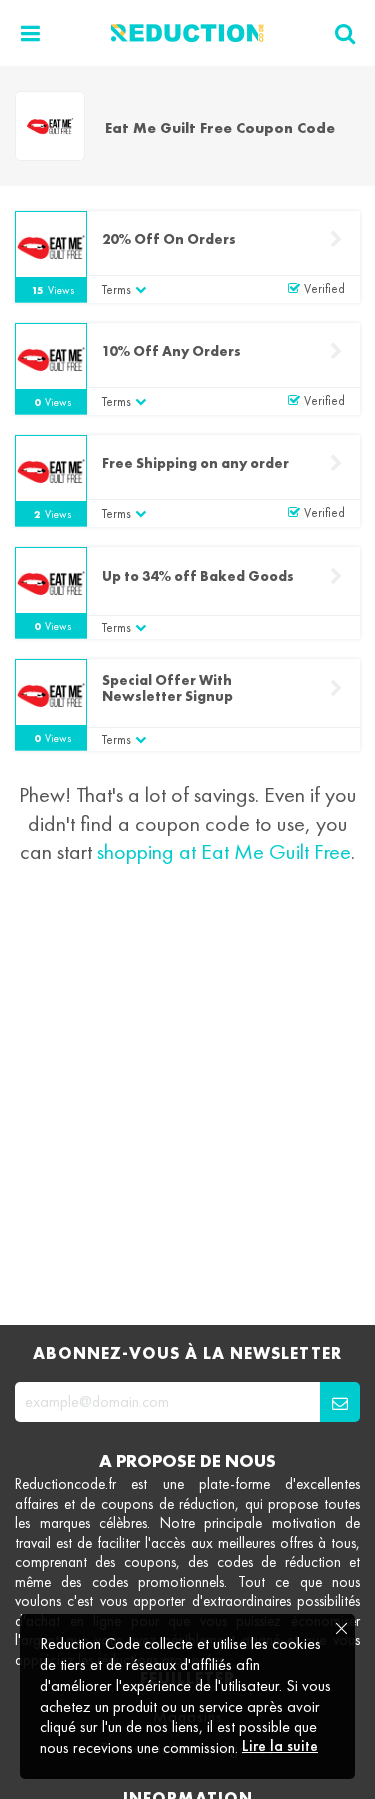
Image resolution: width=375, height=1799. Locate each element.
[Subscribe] (340, 1402)
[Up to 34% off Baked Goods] (51, 583)
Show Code (336, 239)
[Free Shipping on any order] (51, 471)
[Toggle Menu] (30, 33)
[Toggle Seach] (345, 33)
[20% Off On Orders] (51, 247)
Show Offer (336, 576)
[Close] (340, 1629)
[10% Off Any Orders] (51, 359)
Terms (116, 289)
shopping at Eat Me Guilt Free (224, 851)
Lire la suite (280, 1745)
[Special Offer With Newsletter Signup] (51, 695)
